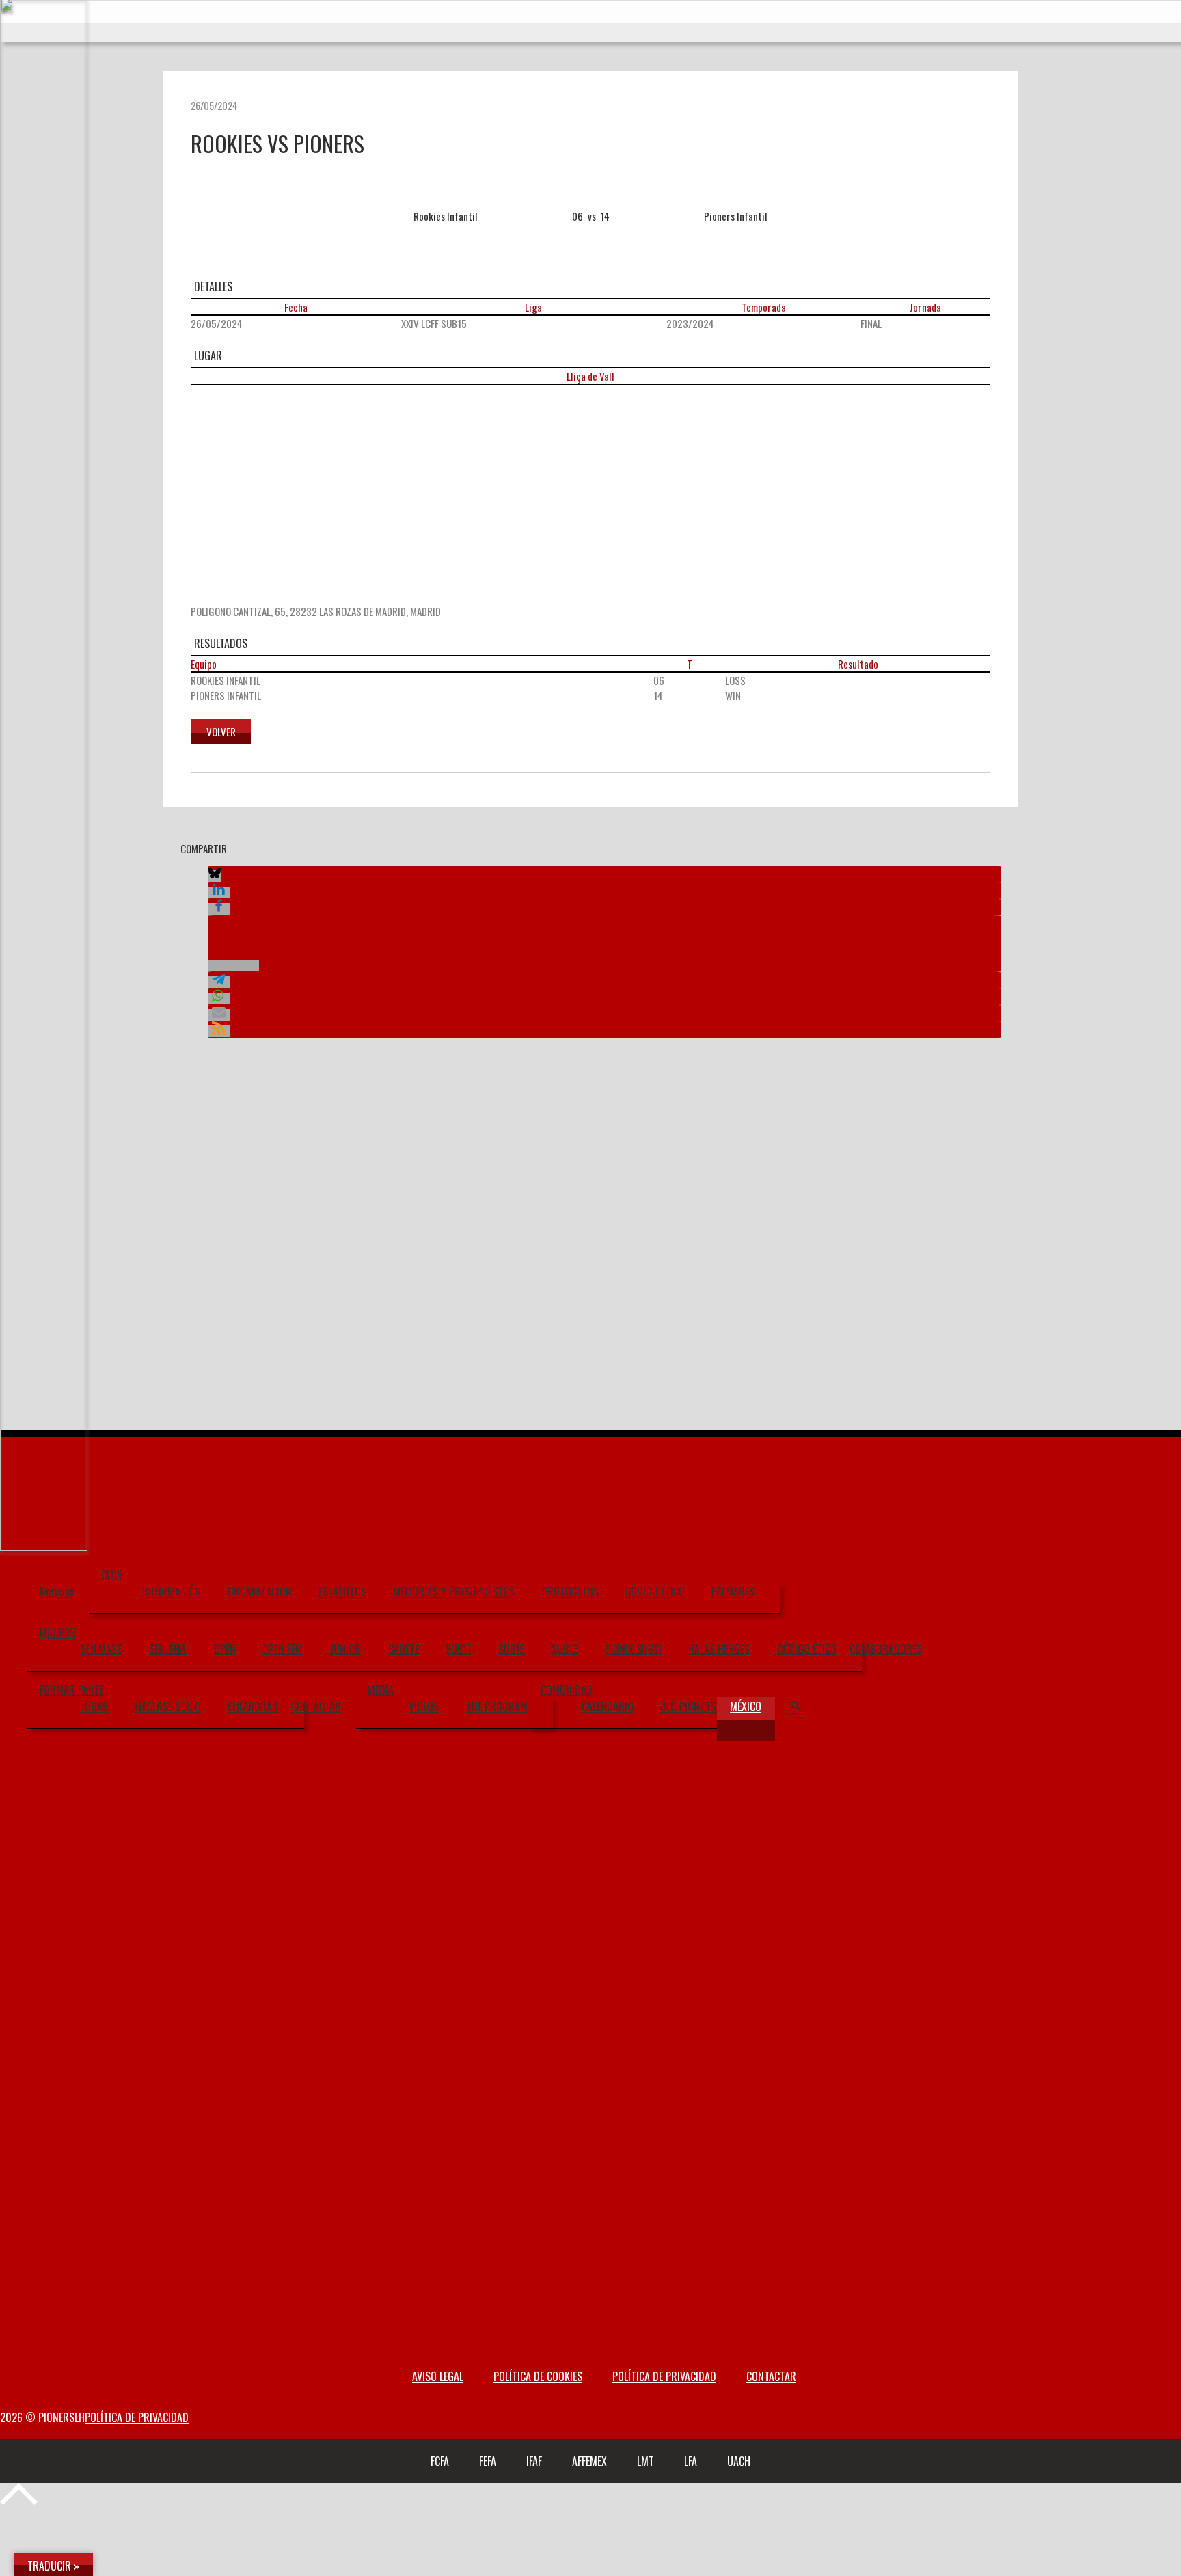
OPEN (225, 1649)
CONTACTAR (316, 1706)
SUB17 (459, 1649)
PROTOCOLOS (570, 1592)
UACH (739, 2461)
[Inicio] (44, 1549)
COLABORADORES (886, 1649)
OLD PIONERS (688, 1706)
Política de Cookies (538, 2376)
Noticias (57, 1592)
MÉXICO (746, 1706)
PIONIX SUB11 (633, 1649)
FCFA (440, 2461)
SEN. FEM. (168, 1649)
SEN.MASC (101, 1649)
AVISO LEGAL (438, 2376)
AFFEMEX (589, 2461)
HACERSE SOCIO (168, 1706)
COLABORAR (253, 1706)
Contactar (771, 2376)
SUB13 (565, 1649)
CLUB (112, 1575)
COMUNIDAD (567, 1690)
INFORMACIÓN (172, 1592)
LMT (646, 2461)
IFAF (534, 2461)
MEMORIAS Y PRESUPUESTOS (454, 1592)
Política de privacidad (664, 2376)
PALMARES (733, 1592)
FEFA (488, 2461)
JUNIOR (345, 1649)
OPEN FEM (283, 1649)
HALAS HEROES (719, 1649)
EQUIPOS (58, 1633)
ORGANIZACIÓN (260, 1592)
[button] (215, 876)
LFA (691, 2461)
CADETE (404, 1649)
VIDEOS (424, 1706)
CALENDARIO (608, 1706)
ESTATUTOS (342, 1592)
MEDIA (381, 1690)
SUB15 (512, 1649)
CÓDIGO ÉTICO (655, 1592)
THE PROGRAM (497, 1706)
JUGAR (95, 1706)
